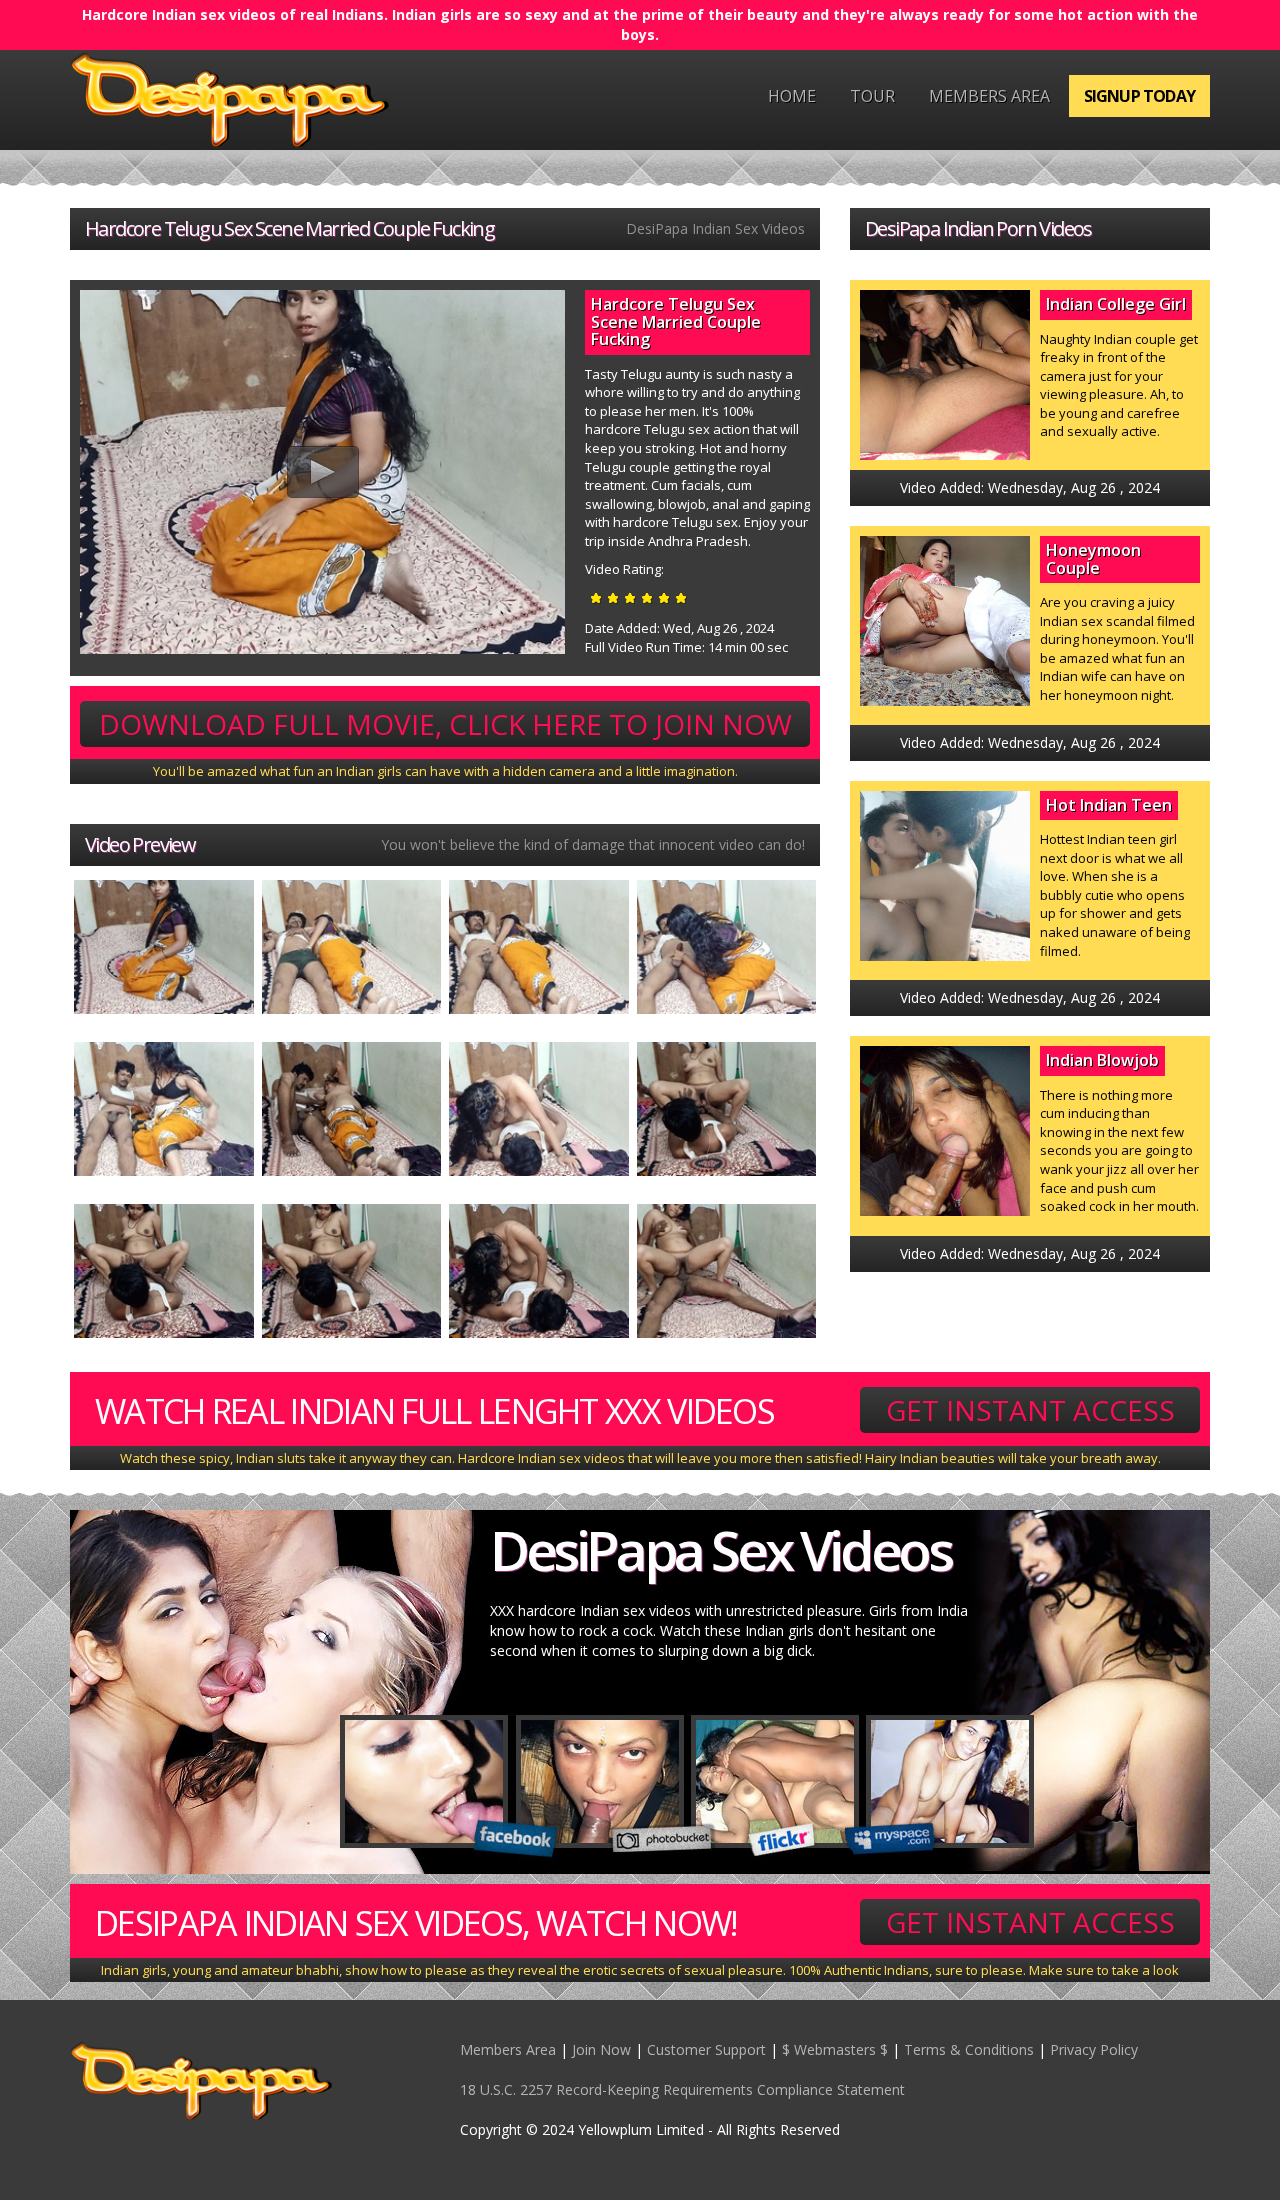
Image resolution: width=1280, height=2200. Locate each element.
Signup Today (1139, 96)
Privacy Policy (1094, 2049)
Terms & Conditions (969, 2049)
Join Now (601, 2049)
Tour (872, 96)
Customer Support (706, 2049)
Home (792, 96)
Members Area (989, 96)
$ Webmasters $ (835, 2049)
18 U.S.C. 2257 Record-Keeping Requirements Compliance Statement (682, 2089)
